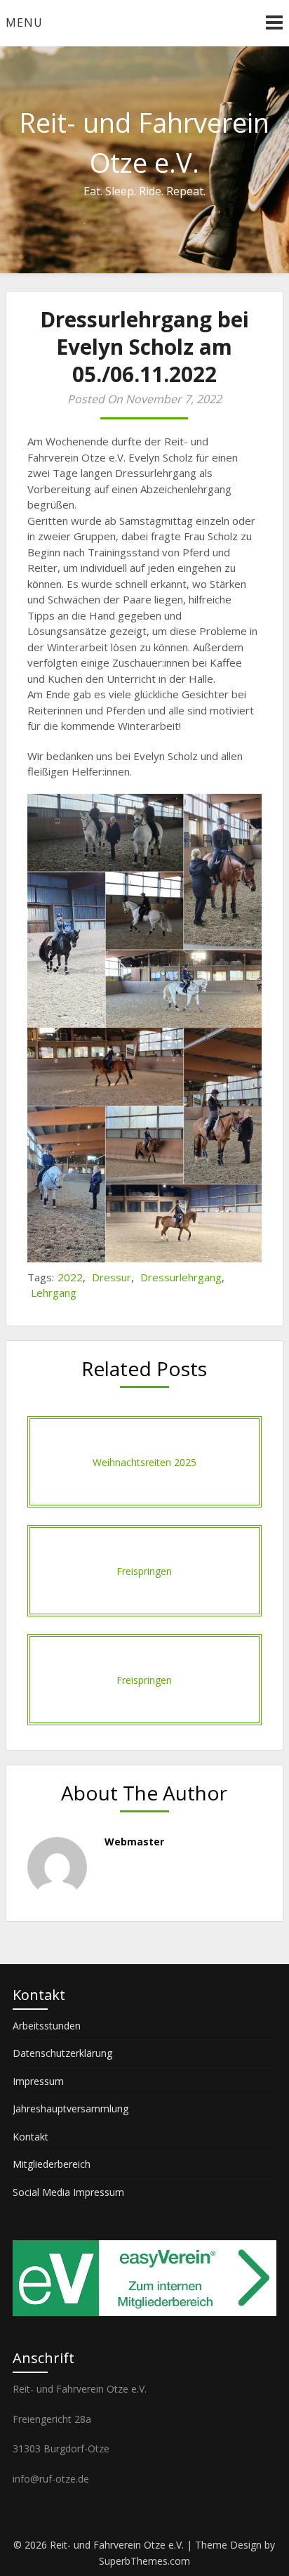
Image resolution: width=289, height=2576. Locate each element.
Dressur (112, 1277)
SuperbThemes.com (144, 2561)
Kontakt (31, 2137)
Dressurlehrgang (181, 1277)
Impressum (38, 2081)
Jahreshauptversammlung (70, 2108)
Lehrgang (54, 1293)
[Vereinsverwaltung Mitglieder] (144, 2312)
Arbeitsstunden (47, 2026)
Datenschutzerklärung (62, 2053)
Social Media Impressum (68, 2192)
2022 (70, 1277)
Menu (24, 22)
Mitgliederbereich (52, 2164)
